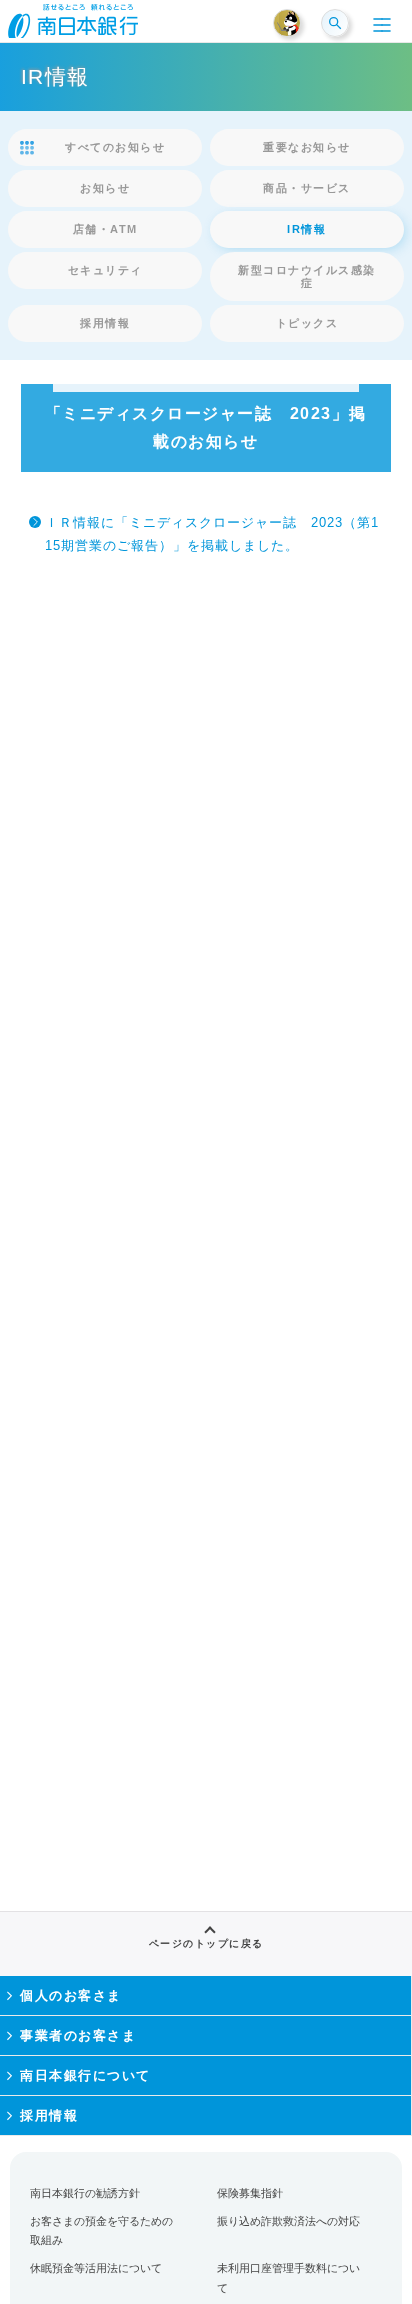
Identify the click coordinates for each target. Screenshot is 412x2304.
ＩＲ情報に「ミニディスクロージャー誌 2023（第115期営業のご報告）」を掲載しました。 (212, 533)
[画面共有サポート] (296, 24)
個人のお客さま (71, 1995)
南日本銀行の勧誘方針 (85, 2193)
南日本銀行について (85, 2075)
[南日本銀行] (73, 27)
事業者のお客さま (78, 2035)
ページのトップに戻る (206, 1943)
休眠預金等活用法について (96, 2268)
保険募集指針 (250, 2193)
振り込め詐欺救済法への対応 (288, 2221)
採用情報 (49, 2115)
